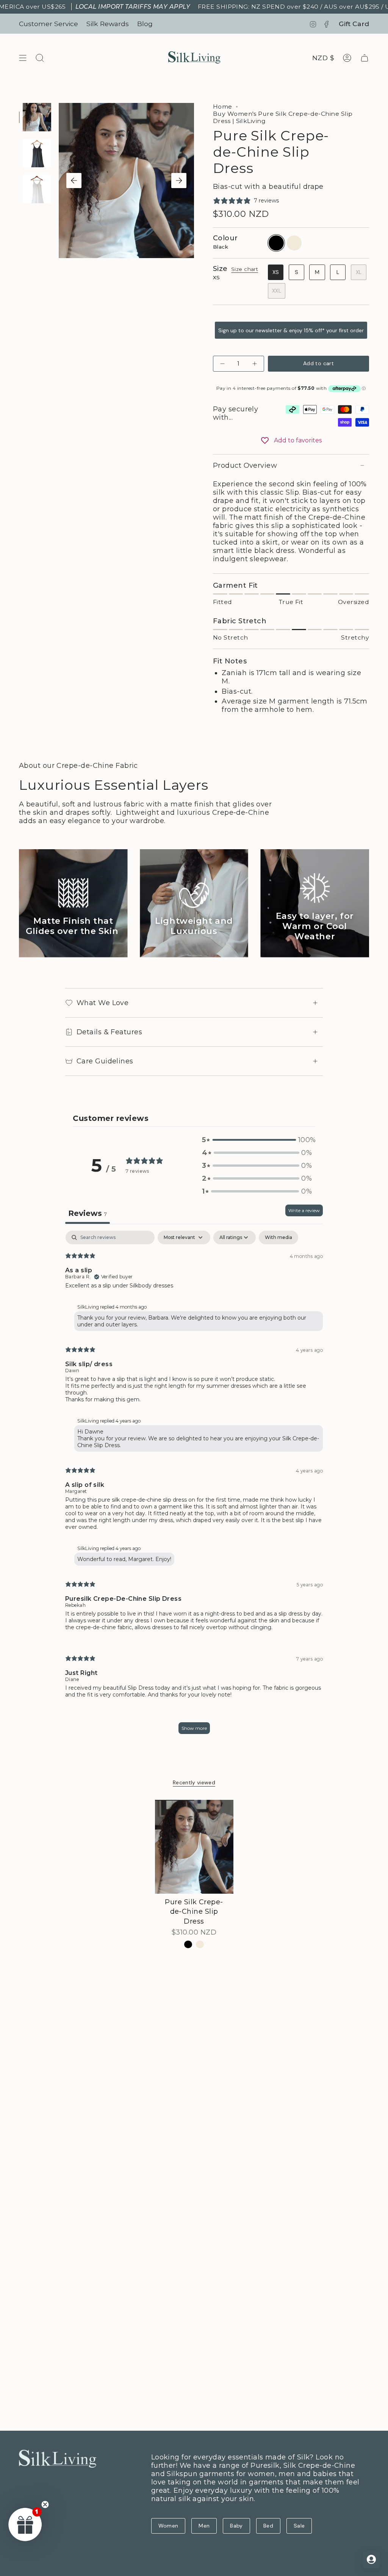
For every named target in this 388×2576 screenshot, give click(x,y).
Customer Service (48, 24)
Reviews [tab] (88, 1213)
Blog (145, 24)
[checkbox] (278, 1237)
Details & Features (109, 1032)
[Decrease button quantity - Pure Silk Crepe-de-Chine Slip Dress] (223, 363)
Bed (268, 2526)
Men (204, 2526)
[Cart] (365, 58)
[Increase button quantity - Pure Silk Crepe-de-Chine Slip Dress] (254, 363)
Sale (299, 2526)
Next (179, 181)
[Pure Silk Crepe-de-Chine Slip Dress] (194, 1847)
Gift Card (354, 24)
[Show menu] (23, 58)
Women (168, 2526)
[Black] (188, 1945)
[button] (257, 1140)
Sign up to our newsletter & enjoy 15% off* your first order (291, 330)
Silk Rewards (108, 24)
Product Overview (245, 465)
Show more (194, 1728)
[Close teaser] (45, 2504)
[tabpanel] (194, 1486)
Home (223, 107)
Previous (74, 181)
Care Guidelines (105, 1061)
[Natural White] (200, 1945)
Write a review (304, 1210)
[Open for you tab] (371, 2559)
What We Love (102, 1003)
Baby (236, 2526)
